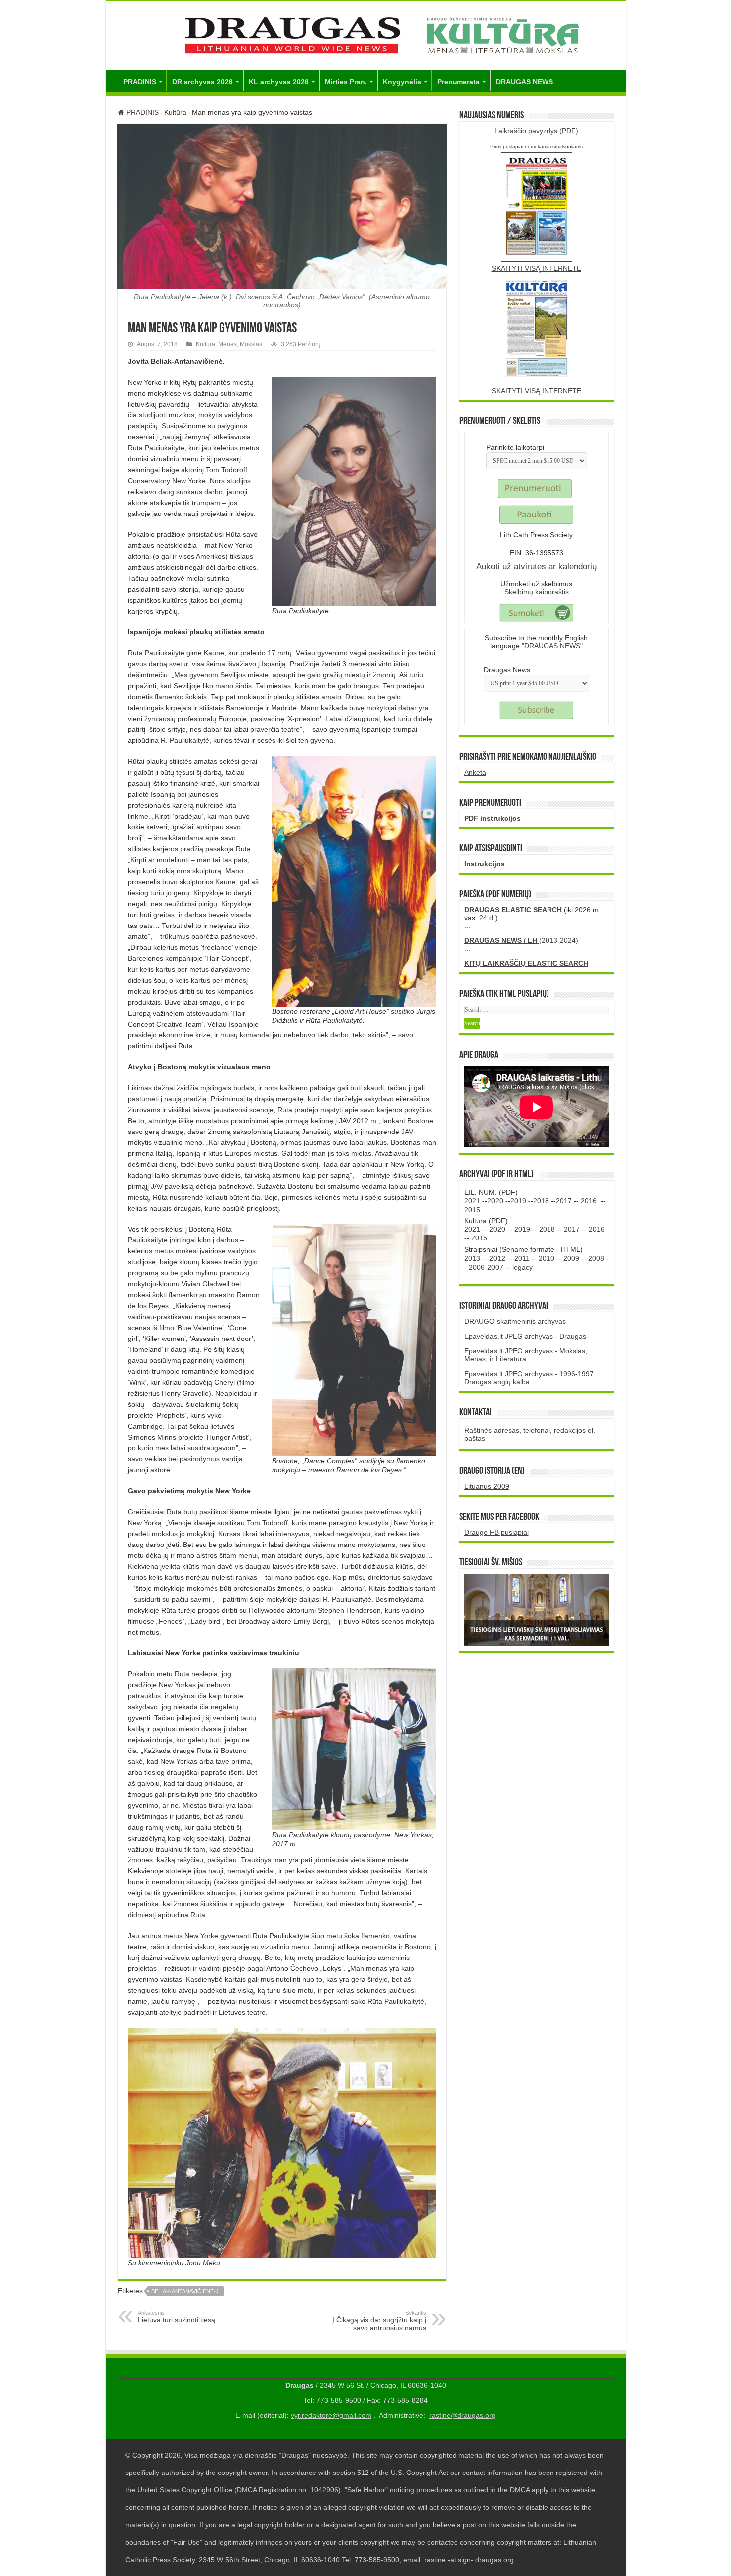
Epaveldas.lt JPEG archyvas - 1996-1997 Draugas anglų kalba (529, 1378)
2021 (472, 1201)
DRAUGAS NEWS (524, 82)
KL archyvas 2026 (279, 82)
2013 (472, 1258)
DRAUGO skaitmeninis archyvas (515, 1321)
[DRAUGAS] (366, 34)
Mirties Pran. (346, 82)
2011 (522, 1258)
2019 (518, 1201)
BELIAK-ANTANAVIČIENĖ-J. (186, 2291)
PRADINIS (140, 82)
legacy (522, 1267)
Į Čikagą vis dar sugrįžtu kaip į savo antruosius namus (379, 2321)
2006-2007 (486, 1267)
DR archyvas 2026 (202, 82)
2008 (596, 1258)
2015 (472, 1210)
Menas (228, 344)
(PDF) (536, 131)
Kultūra (175, 112)
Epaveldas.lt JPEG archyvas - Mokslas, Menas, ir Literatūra (526, 1355)
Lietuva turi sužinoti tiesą (177, 2317)
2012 (497, 1258)
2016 (589, 1201)
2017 (564, 1201)
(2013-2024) (521, 940)
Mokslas (251, 344)
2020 (495, 1201)
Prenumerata (458, 82)
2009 (571, 1258)
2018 (541, 1201)
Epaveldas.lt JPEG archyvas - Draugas (525, 1336)
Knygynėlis (402, 82)
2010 (547, 1258)
